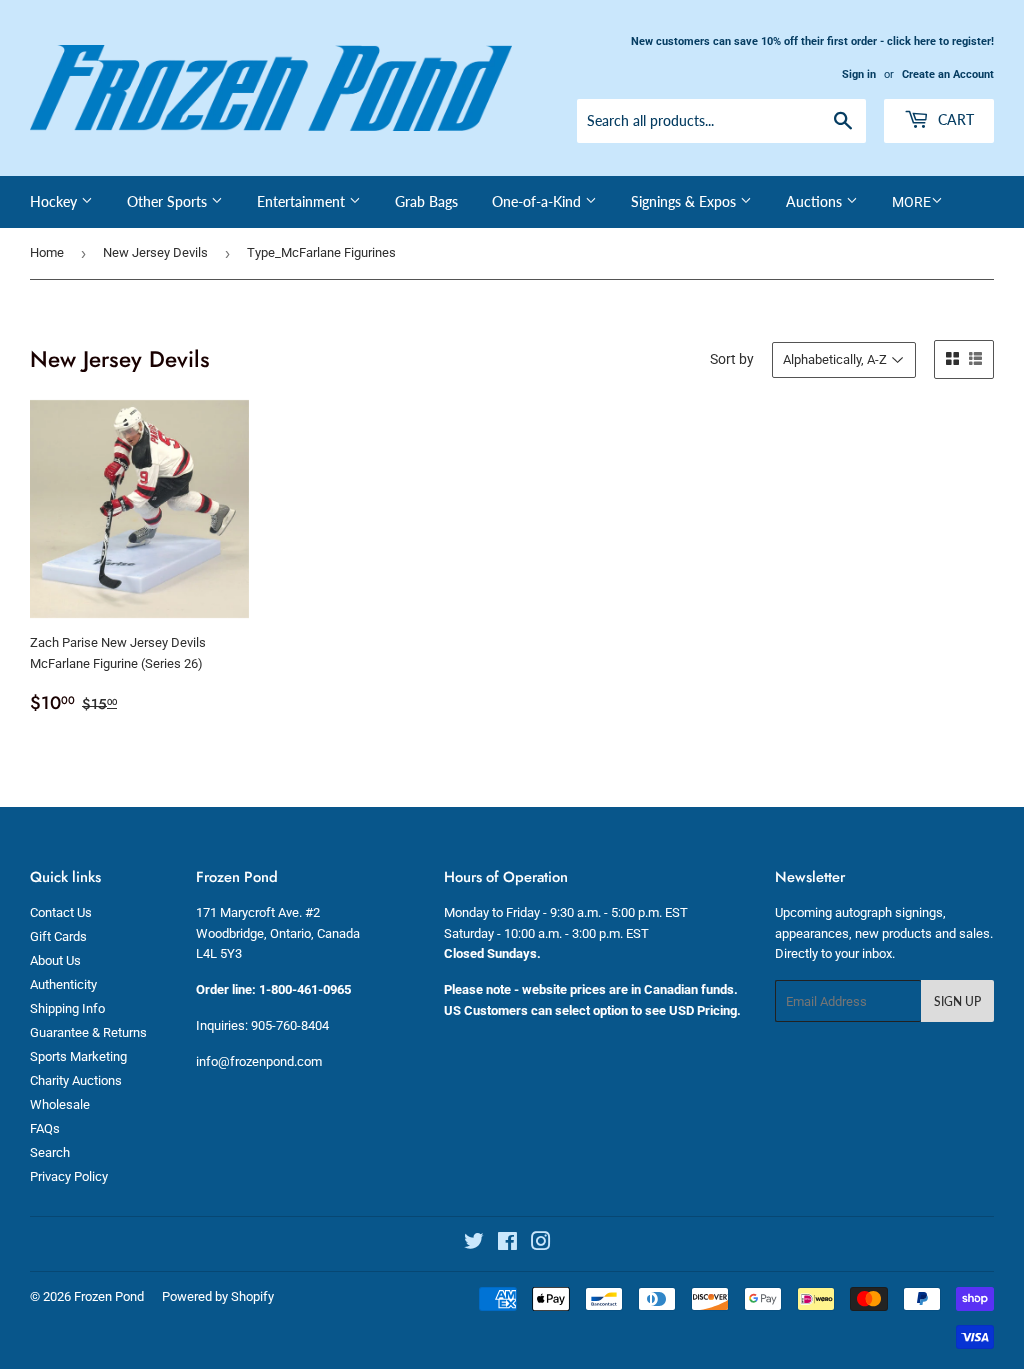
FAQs (45, 1128)
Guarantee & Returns (88, 1032)
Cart (954, 119)
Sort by (732, 359)
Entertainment (303, 201)
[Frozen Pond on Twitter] (474, 1244)
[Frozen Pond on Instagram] (541, 1244)
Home (47, 252)
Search (50, 1152)
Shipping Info (67, 1008)
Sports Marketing (78, 1056)
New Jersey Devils (155, 252)
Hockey (55, 201)
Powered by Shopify (218, 1296)
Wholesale (60, 1104)
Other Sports (169, 201)
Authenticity (63, 984)
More (911, 202)
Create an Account (948, 74)
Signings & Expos (685, 201)
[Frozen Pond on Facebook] (507, 1244)
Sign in (859, 74)
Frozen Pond (109, 1296)
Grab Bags (426, 201)
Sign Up (957, 1001)
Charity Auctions (76, 1080)
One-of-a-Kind (538, 201)
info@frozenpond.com (259, 1061)
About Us (55, 960)
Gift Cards (58, 936)
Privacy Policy (69, 1176)
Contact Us (61, 912)
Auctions (816, 201)
